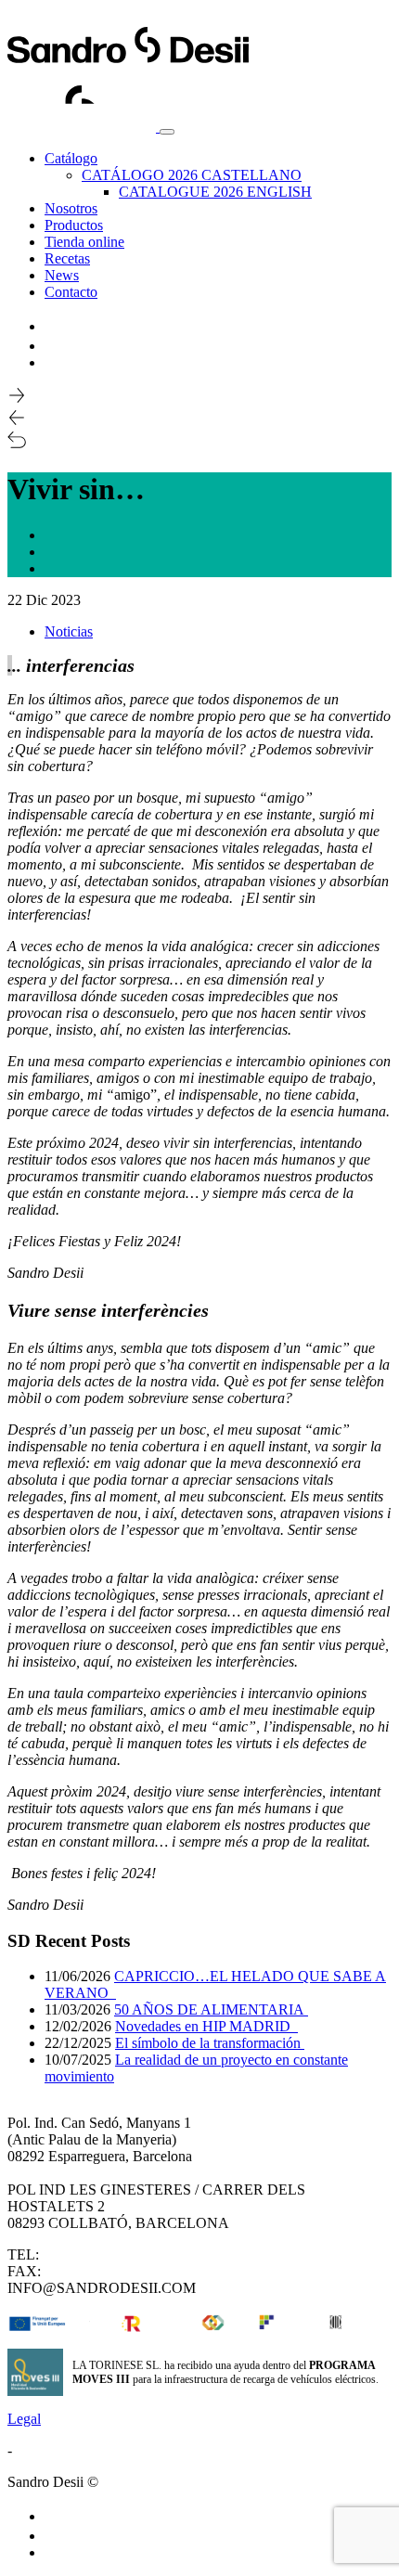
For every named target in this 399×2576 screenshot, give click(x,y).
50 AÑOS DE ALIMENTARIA (211, 2009)
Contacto (71, 292)
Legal (24, 2419)
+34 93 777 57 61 (97, 2271)
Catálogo (71, 158)
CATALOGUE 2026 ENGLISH (215, 192)
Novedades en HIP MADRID (206, 2026)
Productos (74, 225)
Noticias (69, 631)
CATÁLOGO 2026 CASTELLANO (192, 175)
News (62, 275)
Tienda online (84, 242)
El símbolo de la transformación (210, 2043)
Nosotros (71, 208)
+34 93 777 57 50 (95, 2254)
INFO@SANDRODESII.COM (102, 2288)
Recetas (67, 258)
